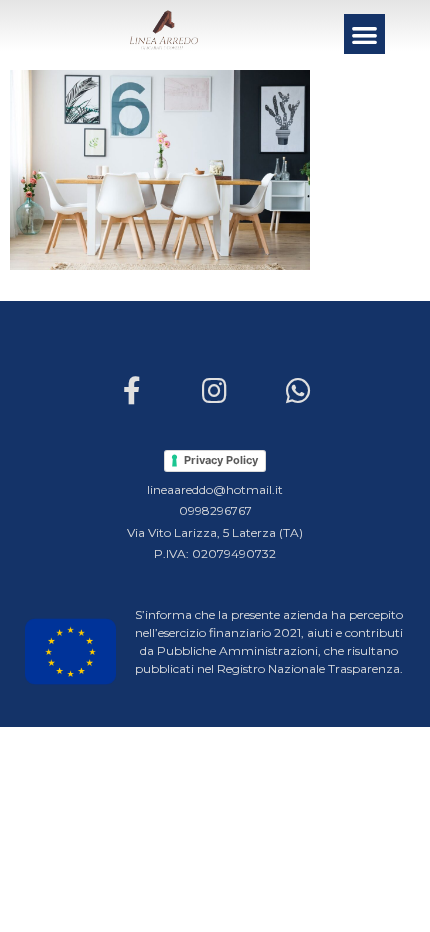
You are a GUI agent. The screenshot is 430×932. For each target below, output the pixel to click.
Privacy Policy (221, 460)
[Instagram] (215, 390)
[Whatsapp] (298, 390)
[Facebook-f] (131, 390)
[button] (364, 34)
